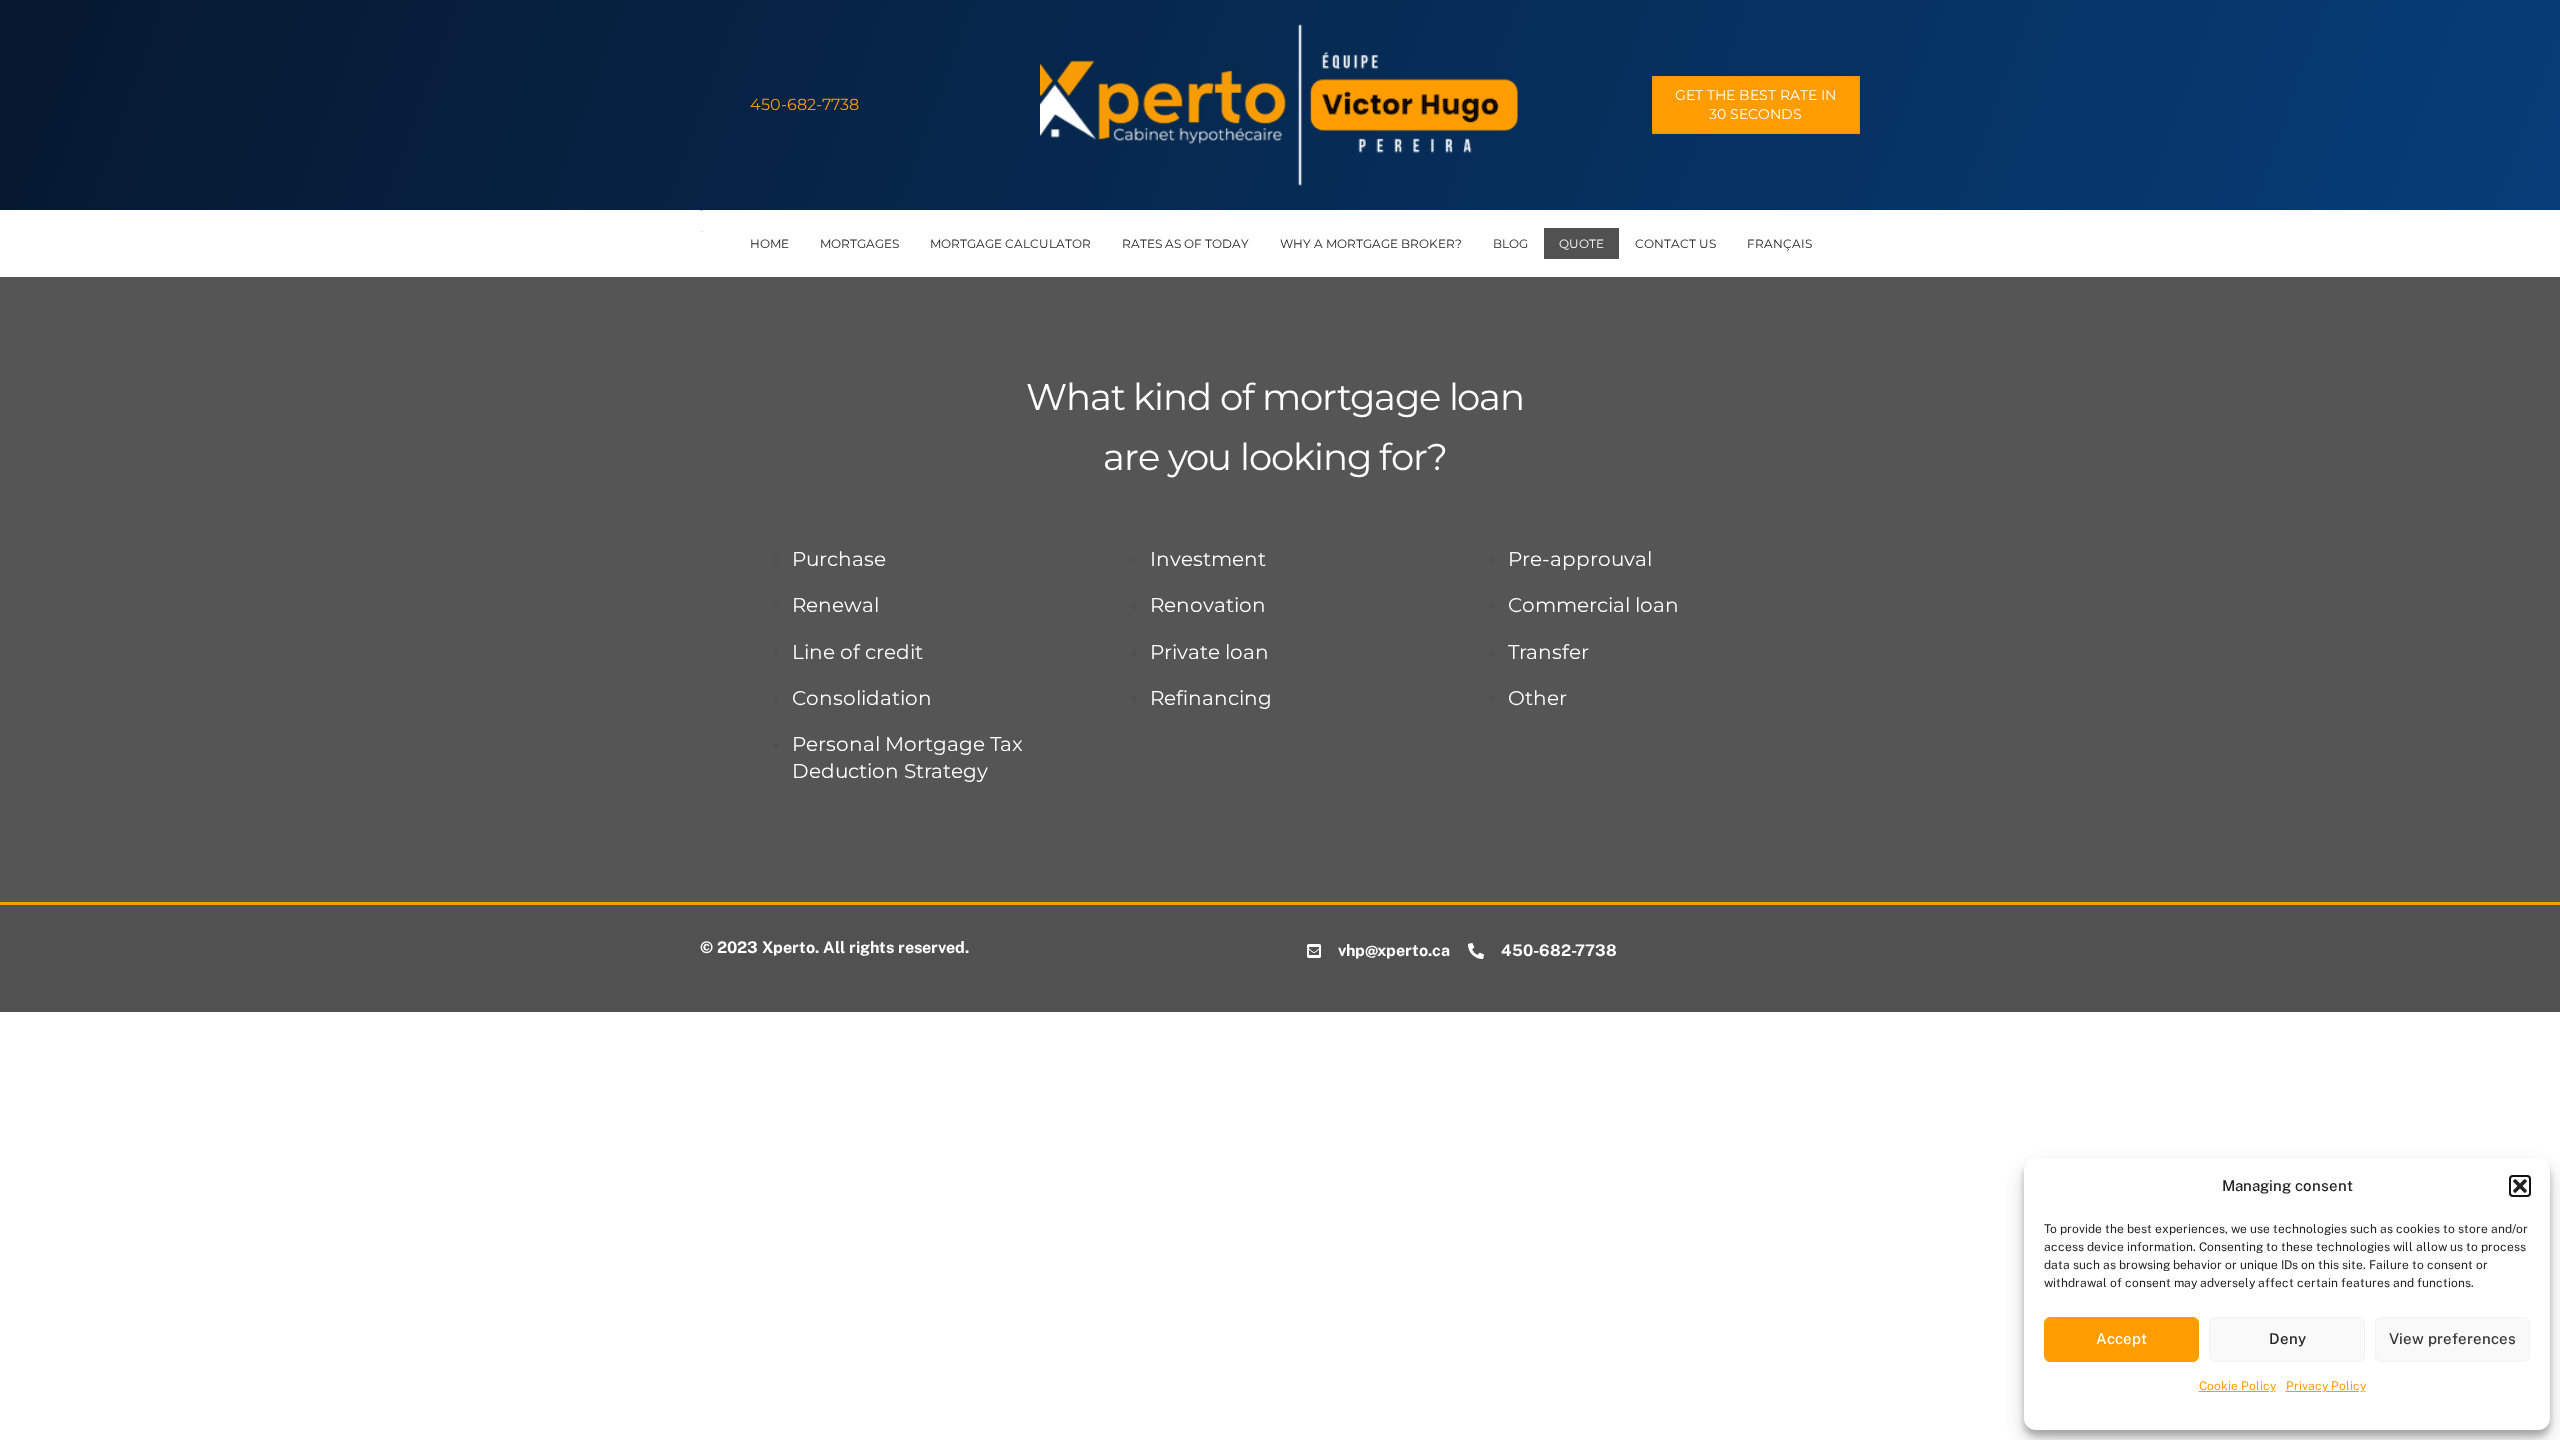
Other (1537, 698)
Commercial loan (1593, 605)
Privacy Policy (2326, 1386)
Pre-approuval (1580, 559)
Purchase (839, 559)
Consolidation (862, 698)
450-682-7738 (804, 104)
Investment (1208, 559)
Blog (1510, 243)
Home (769, 243)
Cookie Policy (2237, 1386)
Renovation (1208, 605)
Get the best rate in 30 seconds (1755, 104)
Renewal (835, 605)
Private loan (1209, 652)
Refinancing (1211, 698)
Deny (2287, 1338)
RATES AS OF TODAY (1185, 243)
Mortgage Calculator (1010, 243)
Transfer (1548, 652)
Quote (1581, 243)
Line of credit (857, 652)
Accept (2121, 1338)
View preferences (2452, 1338)
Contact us (1675, 243)
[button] (2520, 1186)
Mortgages (859, 243)
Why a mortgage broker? (1371, 243)
